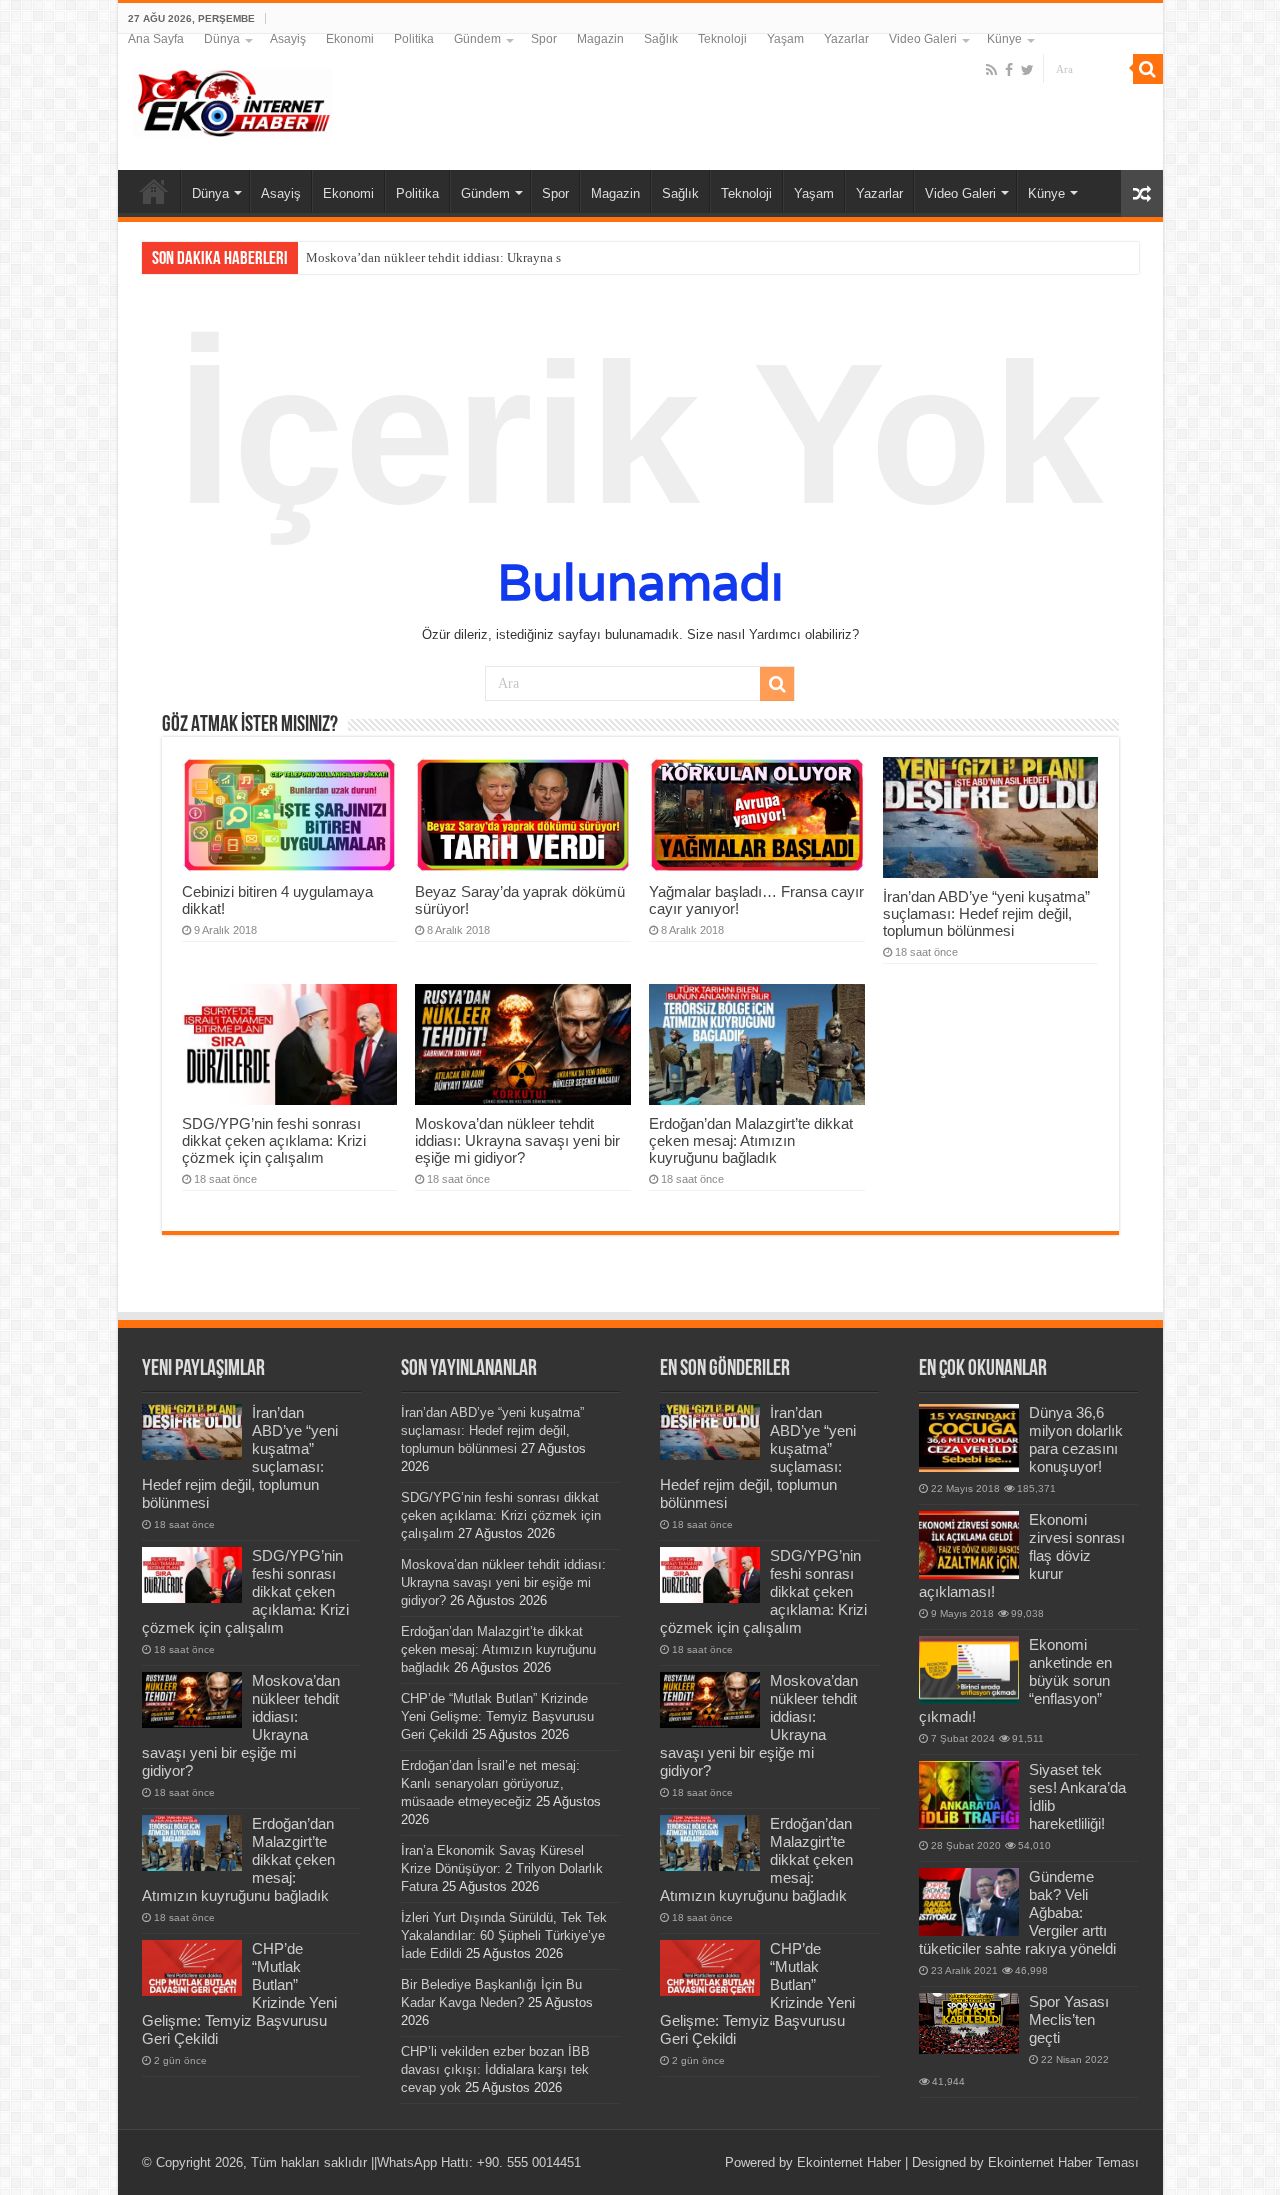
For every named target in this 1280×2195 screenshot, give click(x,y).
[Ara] (1148, 69)
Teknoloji (722, 39)
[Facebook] (1009, 70)
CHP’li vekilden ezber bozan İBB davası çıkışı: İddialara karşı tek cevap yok (495, 2069)
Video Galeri (923, 39)
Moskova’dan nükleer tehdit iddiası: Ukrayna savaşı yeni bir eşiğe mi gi (501, 257)
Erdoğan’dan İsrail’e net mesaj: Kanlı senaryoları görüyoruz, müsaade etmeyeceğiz (490, 1783)
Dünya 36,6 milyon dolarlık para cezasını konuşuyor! (1076, 1439)
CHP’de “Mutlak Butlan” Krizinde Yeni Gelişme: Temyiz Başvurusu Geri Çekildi (497, 1716)
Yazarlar (846, 39)
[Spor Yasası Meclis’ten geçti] (969, 2023)
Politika (414, 39)
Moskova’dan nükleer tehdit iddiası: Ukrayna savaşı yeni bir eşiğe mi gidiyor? (517, 1140)
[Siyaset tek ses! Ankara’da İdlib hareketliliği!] (969, 1795)
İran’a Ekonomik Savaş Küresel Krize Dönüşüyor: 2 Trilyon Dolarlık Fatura (502, 1868)
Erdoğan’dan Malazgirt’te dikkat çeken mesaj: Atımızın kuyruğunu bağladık (751, 1140)
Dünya (222, 39)
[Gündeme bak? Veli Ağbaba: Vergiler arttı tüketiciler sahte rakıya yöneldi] (969, 1902)
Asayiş (288, 39)
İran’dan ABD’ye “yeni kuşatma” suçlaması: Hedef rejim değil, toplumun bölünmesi (986, 913)
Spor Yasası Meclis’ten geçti (1069, 2019)
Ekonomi (350, 39)
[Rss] (991, 70)
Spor (544, 39)
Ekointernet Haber (849, 2162)
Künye (1004, 39)
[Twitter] (1027, 70)
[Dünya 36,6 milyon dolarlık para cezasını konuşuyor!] (969, 1438)
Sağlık (661, 39)
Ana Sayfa (156, 39)
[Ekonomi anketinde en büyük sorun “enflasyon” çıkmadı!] (969, 1670)
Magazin (600, 39)
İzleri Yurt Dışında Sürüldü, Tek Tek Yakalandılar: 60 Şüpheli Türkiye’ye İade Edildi (504, 1935)
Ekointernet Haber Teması (1063, 2162)
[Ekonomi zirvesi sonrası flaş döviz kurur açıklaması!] (969, 1545)
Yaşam (785, 39)
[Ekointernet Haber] (233, 99)
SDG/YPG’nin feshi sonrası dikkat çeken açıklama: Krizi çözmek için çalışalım (274, 1140)
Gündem (477, 39)
